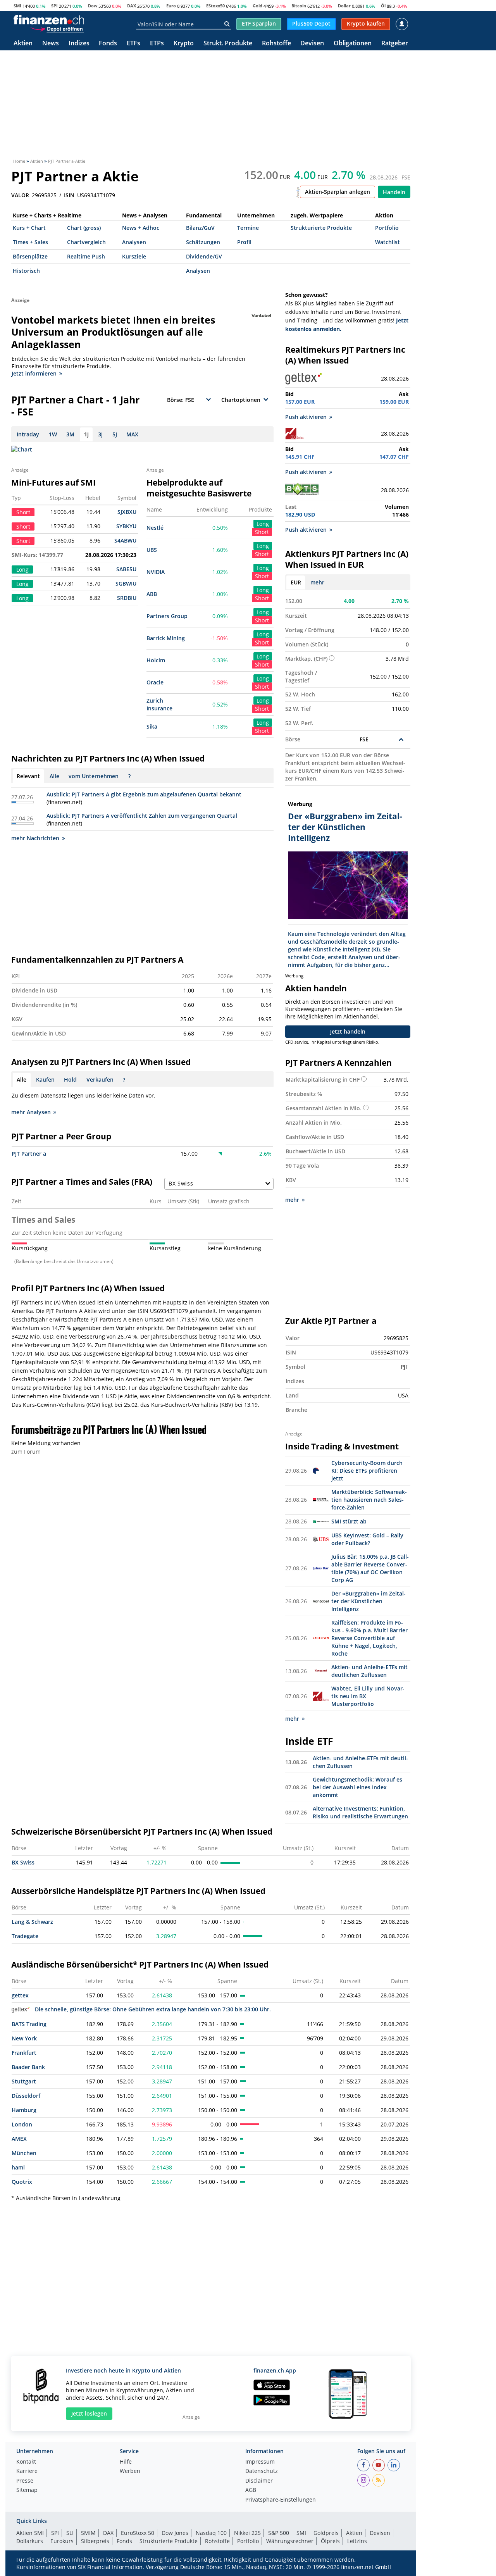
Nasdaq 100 (211, 2533)
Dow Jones (175, 2533)
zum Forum (26, 1452)
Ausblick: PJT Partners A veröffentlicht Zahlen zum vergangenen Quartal (142, 816)
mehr (317, 582)
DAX (132, 6)
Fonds (108, 44)
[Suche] (227, 24)
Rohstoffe (276, 44)
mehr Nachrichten (35, 838)
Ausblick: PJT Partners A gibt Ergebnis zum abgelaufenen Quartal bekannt (144, 794)
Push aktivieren (306, 417)
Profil (244, 242)
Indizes (79, 44)
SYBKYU (126, 526)
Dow (93, 6)
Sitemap (27, 2490)
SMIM (88, 2533)
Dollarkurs (30, 2541)
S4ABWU (125, 540)
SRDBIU (127, 598)
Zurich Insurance (159, 704)
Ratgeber (395, 44)
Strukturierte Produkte (321, 228)
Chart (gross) (84, 228)
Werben (130, 2471)
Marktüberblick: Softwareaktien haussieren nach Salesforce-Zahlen (369, 1500)
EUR (296, 582)
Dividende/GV (204, 256)
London (22, 2124)
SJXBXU (127, 512)
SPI (54, 6)
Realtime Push (86, 256)
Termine (248, 228)
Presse (25, 2481)
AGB (251, 2490)
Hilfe (126, 2462)
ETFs (133, 44)
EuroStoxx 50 (138, 2533)
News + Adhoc (141, 228)
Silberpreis (95, 2541)
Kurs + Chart (29, 228)
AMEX (19, 2139)
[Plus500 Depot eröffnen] (57, 29)
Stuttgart (24, 2081)
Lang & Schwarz (32, 1922)
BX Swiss (23, 1862)
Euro (171, 6)
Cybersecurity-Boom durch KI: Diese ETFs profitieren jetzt (367, 1471)
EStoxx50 (215, 6)
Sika (152, 726)
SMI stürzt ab (349, 1521)
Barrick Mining (166, 638)
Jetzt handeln (348, 1031)
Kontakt (26, 2462)
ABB (152, 594)
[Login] (402, 24)
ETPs (157, 44)
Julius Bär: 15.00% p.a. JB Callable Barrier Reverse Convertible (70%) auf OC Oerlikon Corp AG (370, 1568)
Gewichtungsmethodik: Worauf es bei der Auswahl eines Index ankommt (357, 1787)
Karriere (27, 2471)
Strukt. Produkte (228, 44)
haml (18, 2167)
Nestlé (155, 528)
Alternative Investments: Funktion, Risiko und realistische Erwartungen (360, 1812)
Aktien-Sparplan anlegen (338, 192)
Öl (383, 6)
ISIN (69, 195)
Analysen (134, 242)
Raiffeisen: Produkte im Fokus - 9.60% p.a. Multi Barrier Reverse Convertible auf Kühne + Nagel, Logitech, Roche (369, 1638)
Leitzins (357, 2541)
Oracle (155, 682)
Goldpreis (326, 2533)
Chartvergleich (86, 242)
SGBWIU (126, 583)
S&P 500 (279, 2533)
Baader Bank (28, 2067)
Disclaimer (259, 2481)
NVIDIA (156, 572)
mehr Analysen (31, 1112)
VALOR (20, 195)
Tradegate (25, 1936)
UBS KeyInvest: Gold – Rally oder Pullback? (367, 1539)
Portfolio (387, 228)
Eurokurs (62, 2541)
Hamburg (24, 2110)
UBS (152, 550)
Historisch (26, 271)
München (24, 2153)
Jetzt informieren (34, 373)
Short (262, 532)
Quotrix (22, 2182)
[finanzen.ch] (49, 20)
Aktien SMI (30, 2533)
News (51, 44)
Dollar (344, 6)
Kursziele (134, 256)
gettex (20, 1995)
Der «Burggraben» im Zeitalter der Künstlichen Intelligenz (369, 1601)
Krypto (184, 44)
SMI (17, 6)
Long (263, 524)
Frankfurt (24, 2053)
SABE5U (126, 569)
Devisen (312, 44)
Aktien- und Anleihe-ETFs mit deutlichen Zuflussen (369, 1671)
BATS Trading (29, 2024)
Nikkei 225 (247, 2533)
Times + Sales (30, 242)
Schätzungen (203, 242)
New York (24, 2038)
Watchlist (387, 242)
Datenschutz (262, 2471)
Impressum (260, 2462)
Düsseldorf (26, 2096)
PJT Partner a (29, 1154)
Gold (257, 6)
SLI (70, 2533)
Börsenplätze (30, 256)
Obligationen (353, 44)
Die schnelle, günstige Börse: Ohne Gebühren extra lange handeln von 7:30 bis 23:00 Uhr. (153, 2009)
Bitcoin (299, 6)
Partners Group (167, 616)
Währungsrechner (290, 2541)
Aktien (23, 44)
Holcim (156, 660)
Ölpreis (330, 2541)
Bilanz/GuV (200, 228)
